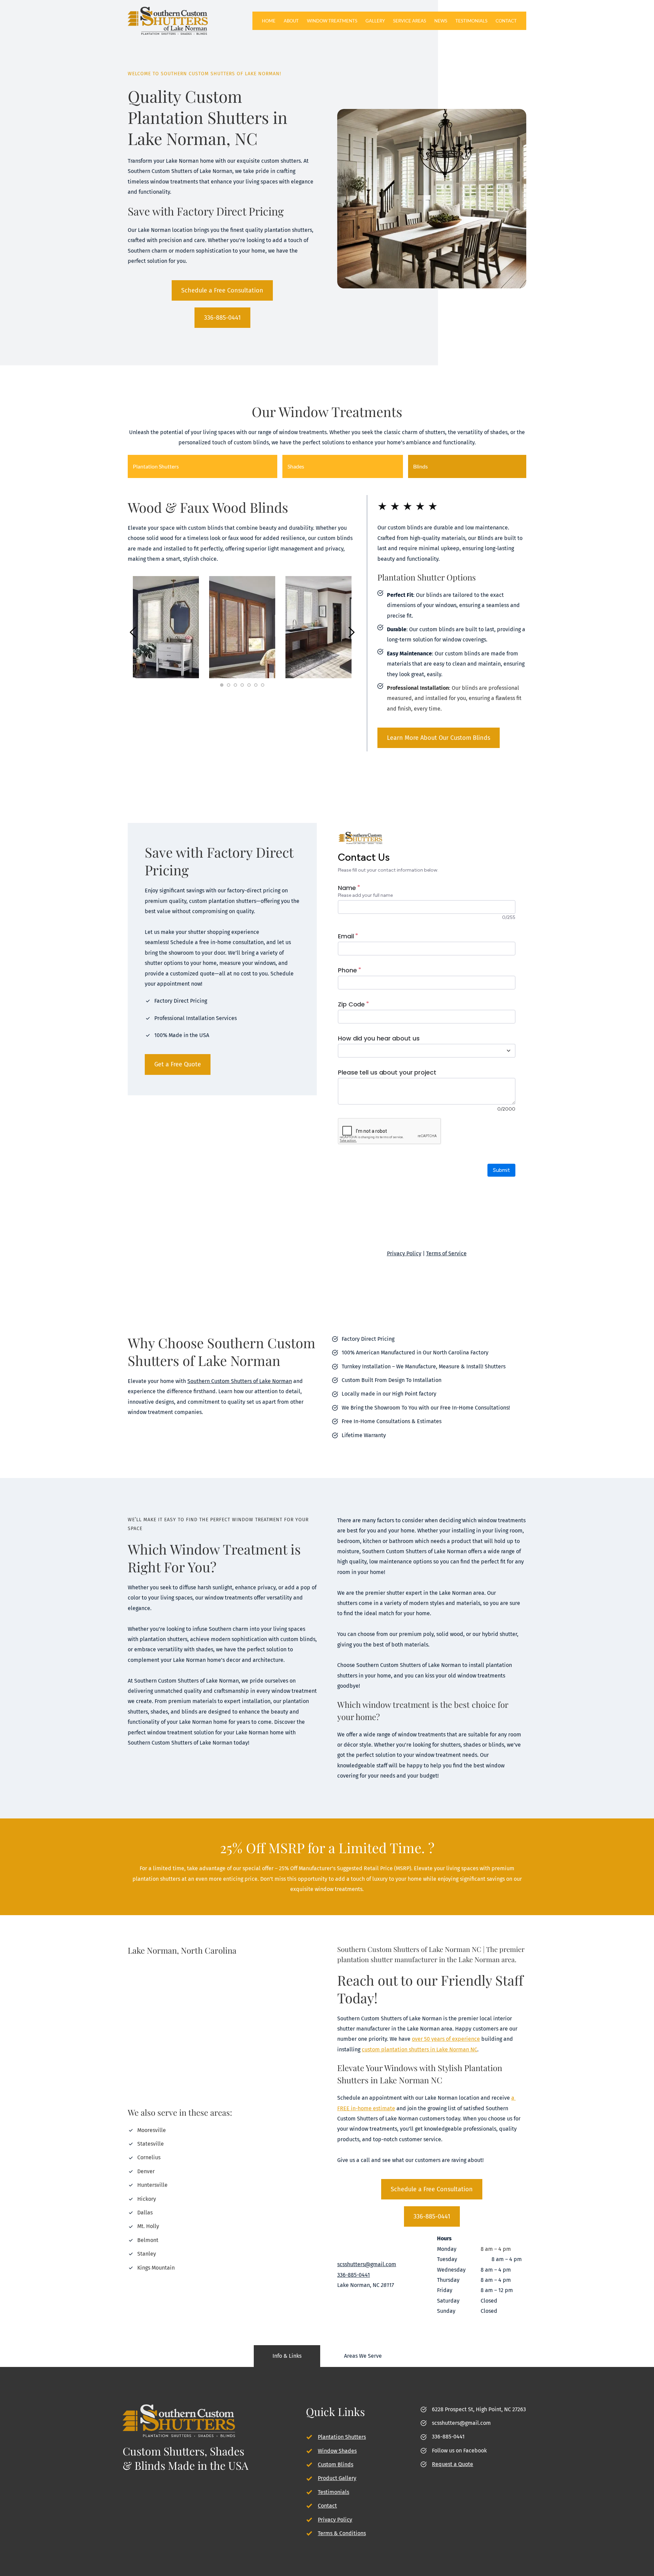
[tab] (203, 466)
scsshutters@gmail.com (461, 2423)
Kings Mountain (156, 2268)
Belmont (148, 2240)
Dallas (145, 2213)
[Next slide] (351, 632)
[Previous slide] (133, 632)
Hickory (147, 2199)
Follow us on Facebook (459, 2451)
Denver (146, 2171)
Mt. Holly (148, 2226)
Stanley (147, 2254)
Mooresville (152, 2130)
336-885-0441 (448, 2437)
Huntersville (152, 2185)
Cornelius (149, 2157)
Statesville (151, 2144)
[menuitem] (269, 21)
